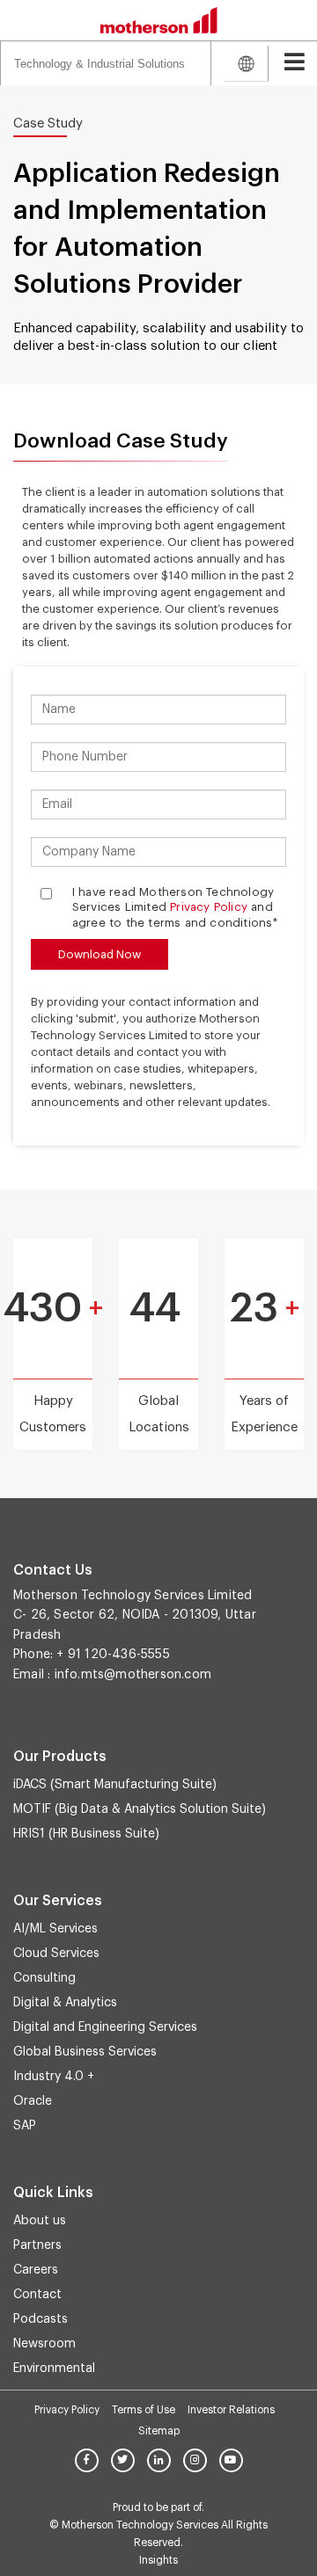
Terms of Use (144, 2410)
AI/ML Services (55, 1929)
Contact (37, 2295)
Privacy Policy (209, 907)
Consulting (44, 1978)
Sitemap (159, 2431)
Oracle (33, 2101)
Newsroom (44, 2344)
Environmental (54, 2369)
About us (40, 2221)
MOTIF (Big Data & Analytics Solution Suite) (140, 1809)
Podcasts (41, 2319)
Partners (37, 2245)
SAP (25, 2126)
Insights (158, 2560)
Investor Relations (231, 2410)
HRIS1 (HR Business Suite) (86, 1834)
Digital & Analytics (65, 2003)
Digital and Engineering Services (105, 2027)
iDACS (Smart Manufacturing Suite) (115, 1785)
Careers (36, 2270)
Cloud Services (56, 1954)
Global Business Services (85, 2052)
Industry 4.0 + (54, 2077)
